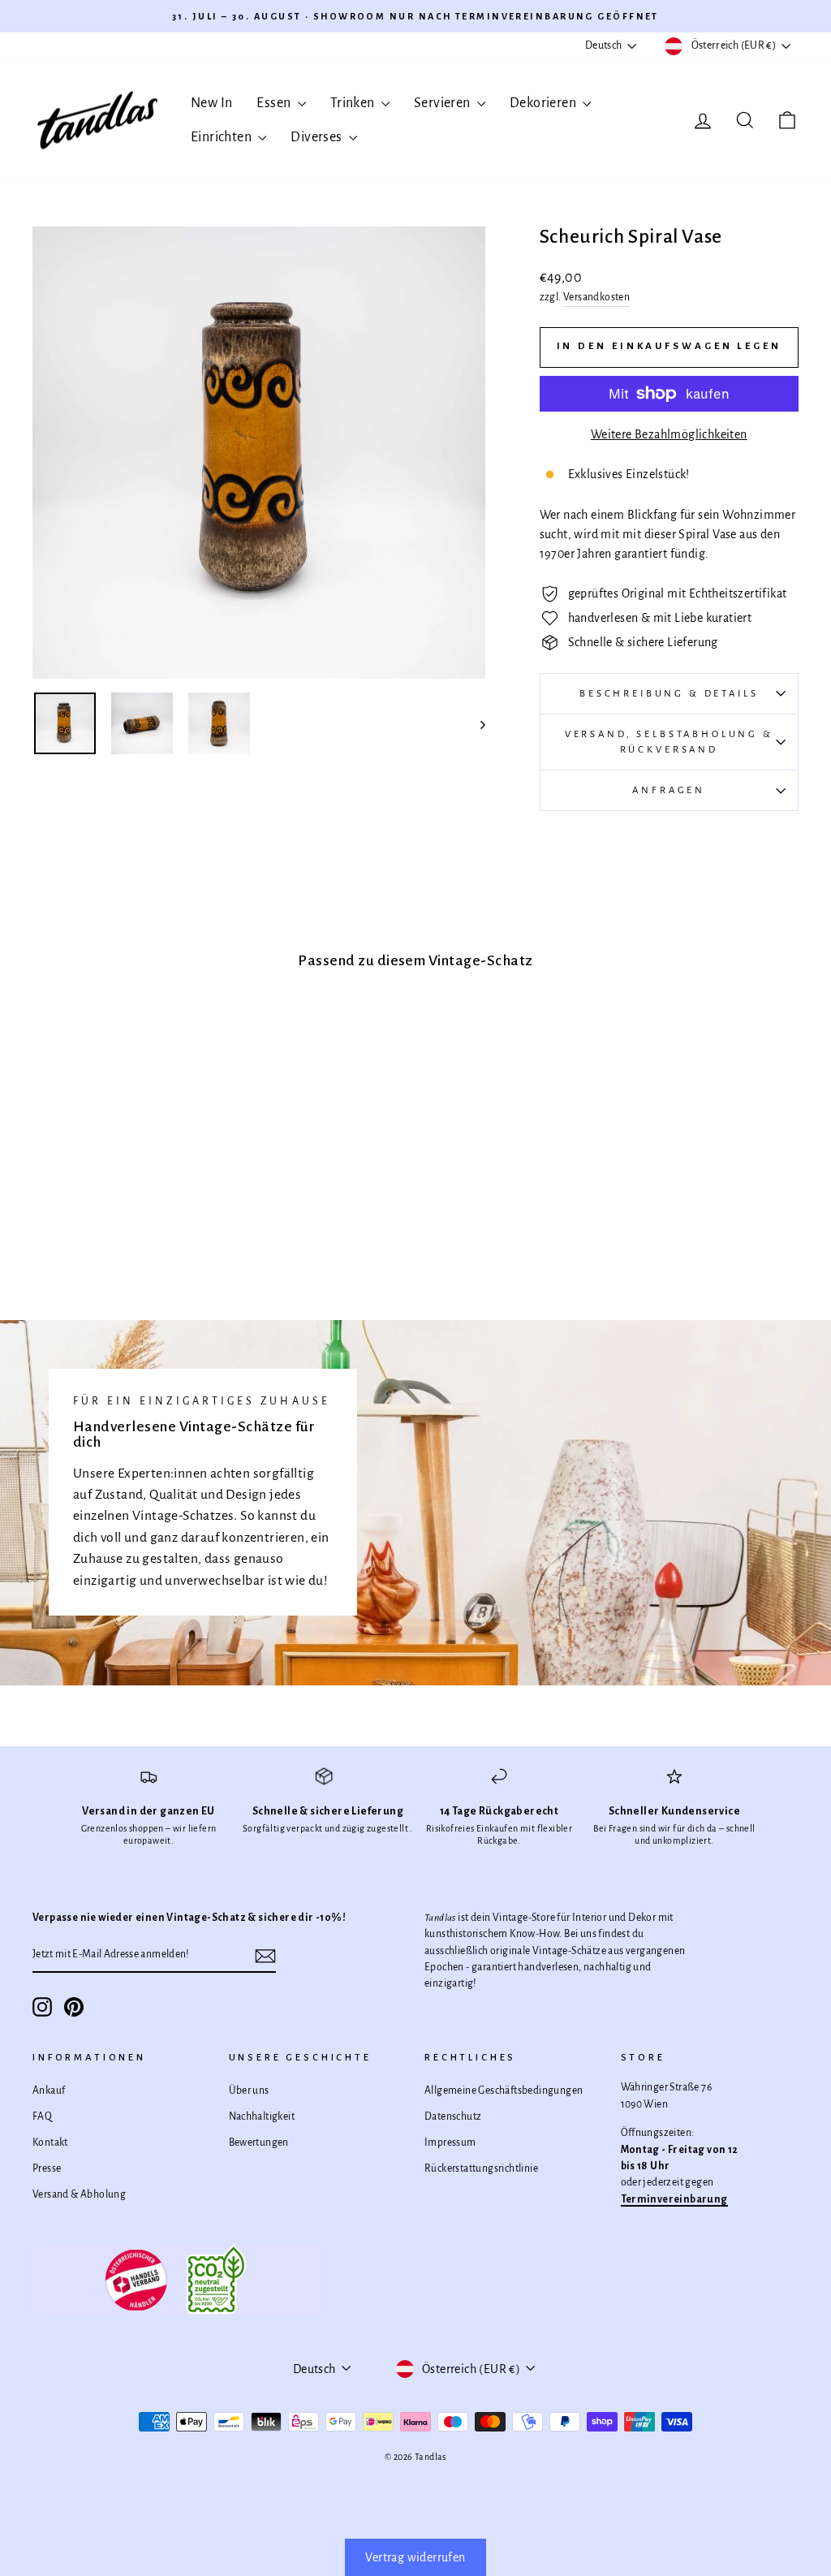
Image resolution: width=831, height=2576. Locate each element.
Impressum (450, 2142)
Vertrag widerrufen (415, 2557)
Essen (275, 103)
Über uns (249, 2091)
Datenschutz (453, 2116)
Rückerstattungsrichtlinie (481, 2168)
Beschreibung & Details (669, 694)
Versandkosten (596, 297)
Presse (47, 2168)
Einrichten (222, 137)
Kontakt (50, 2142)
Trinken (354, 103)
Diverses (318, 137)
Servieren (443, 103)
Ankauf (49, 2091)
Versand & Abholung (79, 2194)
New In (211, 103)
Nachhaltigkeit (262, 2116)
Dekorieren (544, 103)
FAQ (42, 2116)
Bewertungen (259, 2142)
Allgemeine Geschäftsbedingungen (504, 2091)
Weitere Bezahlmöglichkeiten (669, 434)
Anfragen (669, 790)
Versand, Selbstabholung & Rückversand (669, 742)
